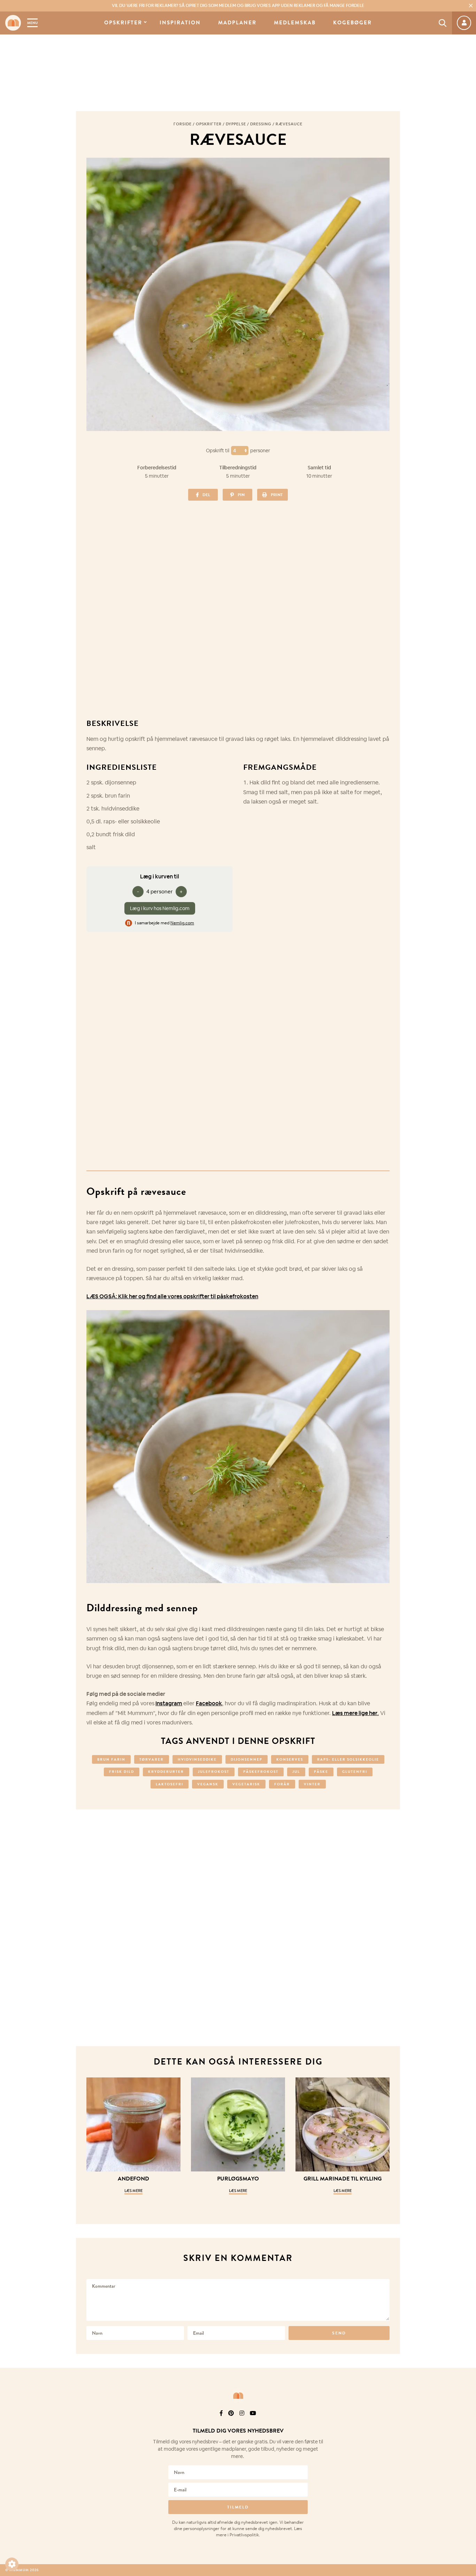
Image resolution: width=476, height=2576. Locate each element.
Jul (296, 1772)
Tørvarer (152, 1759)
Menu (32, 23)
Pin (241, 495)
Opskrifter (123, 23)
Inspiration (180, 23)
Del (206, 495)
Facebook (209, 1703)
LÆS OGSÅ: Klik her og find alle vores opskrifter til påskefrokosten (172, 1296)
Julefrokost (214, 1772)
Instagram (169, 1703)
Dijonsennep (247, 1759)
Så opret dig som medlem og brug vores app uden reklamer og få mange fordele (238, 6)
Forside (183, 124)
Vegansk (208, 1784)
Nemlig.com (182, 923)
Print (277, 495)
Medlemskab (295, 23)
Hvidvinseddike (197, 1759)
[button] (12, 2564)
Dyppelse (236, 124)
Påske (321, 1772)
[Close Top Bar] (471, 6)
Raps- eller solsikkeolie (348, 1759)
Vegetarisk (246, 1784)
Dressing (261, 124)
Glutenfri (355, 1772)
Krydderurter (166, 1772)
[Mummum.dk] (238, 2396)
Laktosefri (170, 1784)
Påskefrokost (261, 1772)
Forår (282, 1784)
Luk (466, 2422)
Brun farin (111, 1759)
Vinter (312, 1784)
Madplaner (237, 23)
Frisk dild (122, 1772)
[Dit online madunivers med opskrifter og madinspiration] (13, 23)
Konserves (290, 1759)
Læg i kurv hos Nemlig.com (160, 908)
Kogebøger (352, 23)
